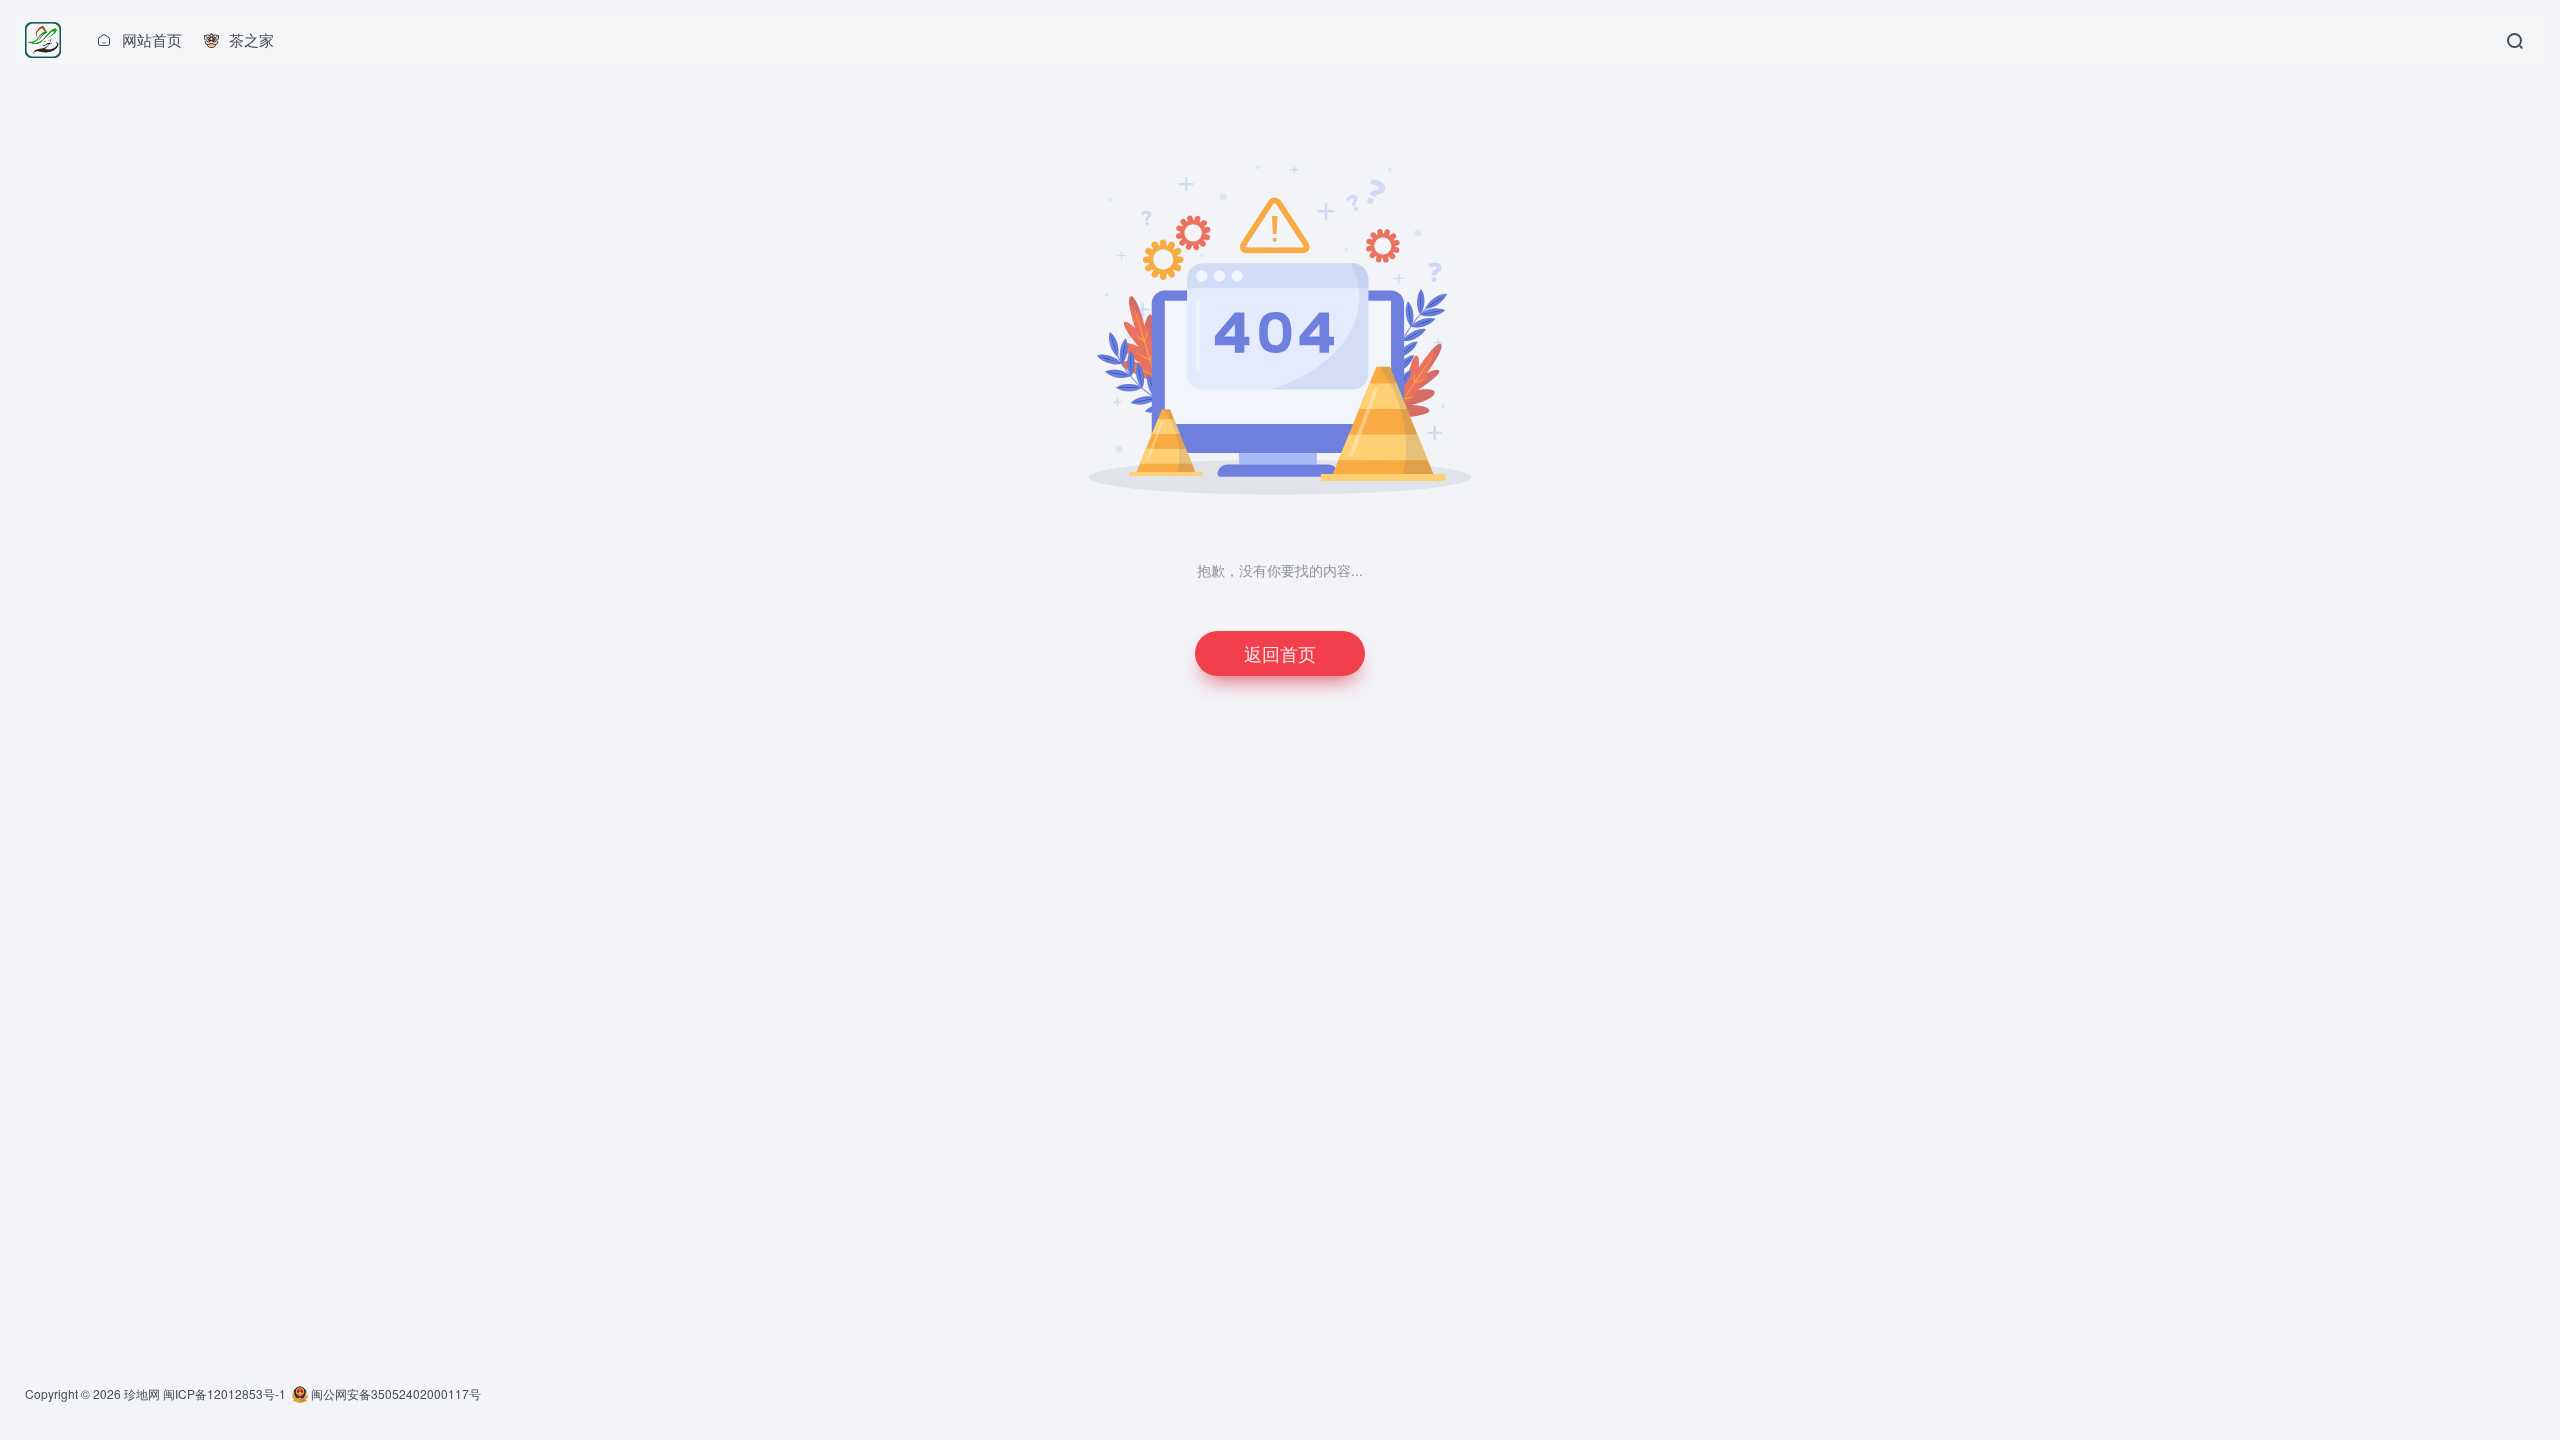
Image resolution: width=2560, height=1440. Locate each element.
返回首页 (1280, 653)
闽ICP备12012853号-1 (224, 1393)
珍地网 (142, 1393)
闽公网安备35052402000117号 (394, 1393)
